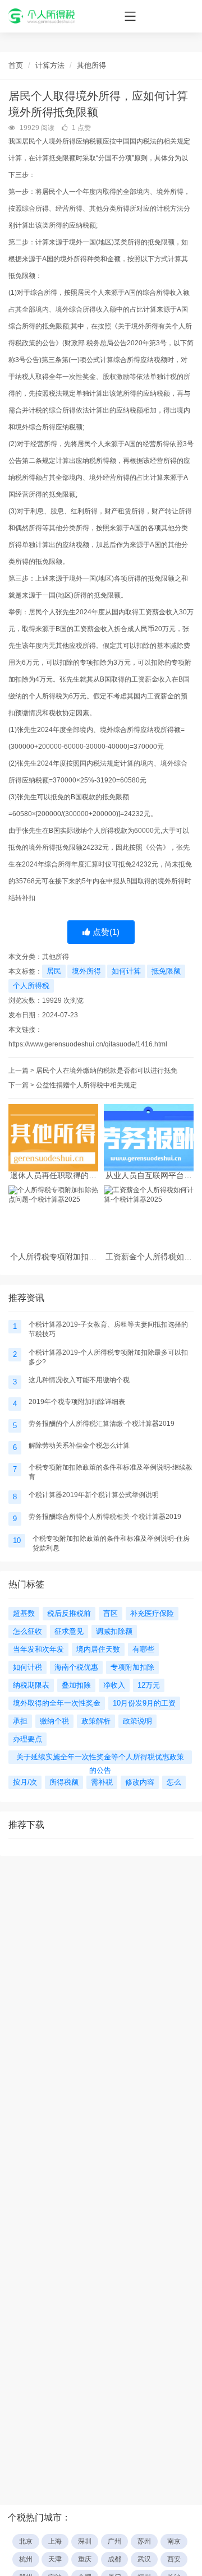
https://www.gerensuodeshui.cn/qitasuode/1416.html (88, 1044)
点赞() (105, 932)
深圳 (85, 2541)
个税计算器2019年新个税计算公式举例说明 (94, 1495)
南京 (174, 2541)
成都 (114, 2559)
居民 (54, 971)
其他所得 (91, 65)
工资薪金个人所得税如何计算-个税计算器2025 (149, 1257)
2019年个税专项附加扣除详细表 (77, 1402)
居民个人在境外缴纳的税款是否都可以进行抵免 (107, 1071)
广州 (114, 2541)
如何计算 (126, 971)
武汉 (144, 2559)
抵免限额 (166, 971)
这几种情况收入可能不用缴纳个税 (79, 1380)
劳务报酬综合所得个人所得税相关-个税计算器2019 (105, 1517)
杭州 (26, 2559)
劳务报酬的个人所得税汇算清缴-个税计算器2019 (102, 1424)
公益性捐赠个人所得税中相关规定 (86, 1085)
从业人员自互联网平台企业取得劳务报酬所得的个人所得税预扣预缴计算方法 (149, 1176)
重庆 (85, 2559)
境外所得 (86, 971)
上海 (55, 2541)
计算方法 (50, 65)
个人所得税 (31, 986)
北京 (26, 2541)
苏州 (144, 2541)
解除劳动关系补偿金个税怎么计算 (79, 1445)
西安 (174, 2559)
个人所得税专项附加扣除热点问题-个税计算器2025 (53, 1257)
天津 (55, 2559)
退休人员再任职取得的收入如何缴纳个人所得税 (53, 1176)
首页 (16, 65)
